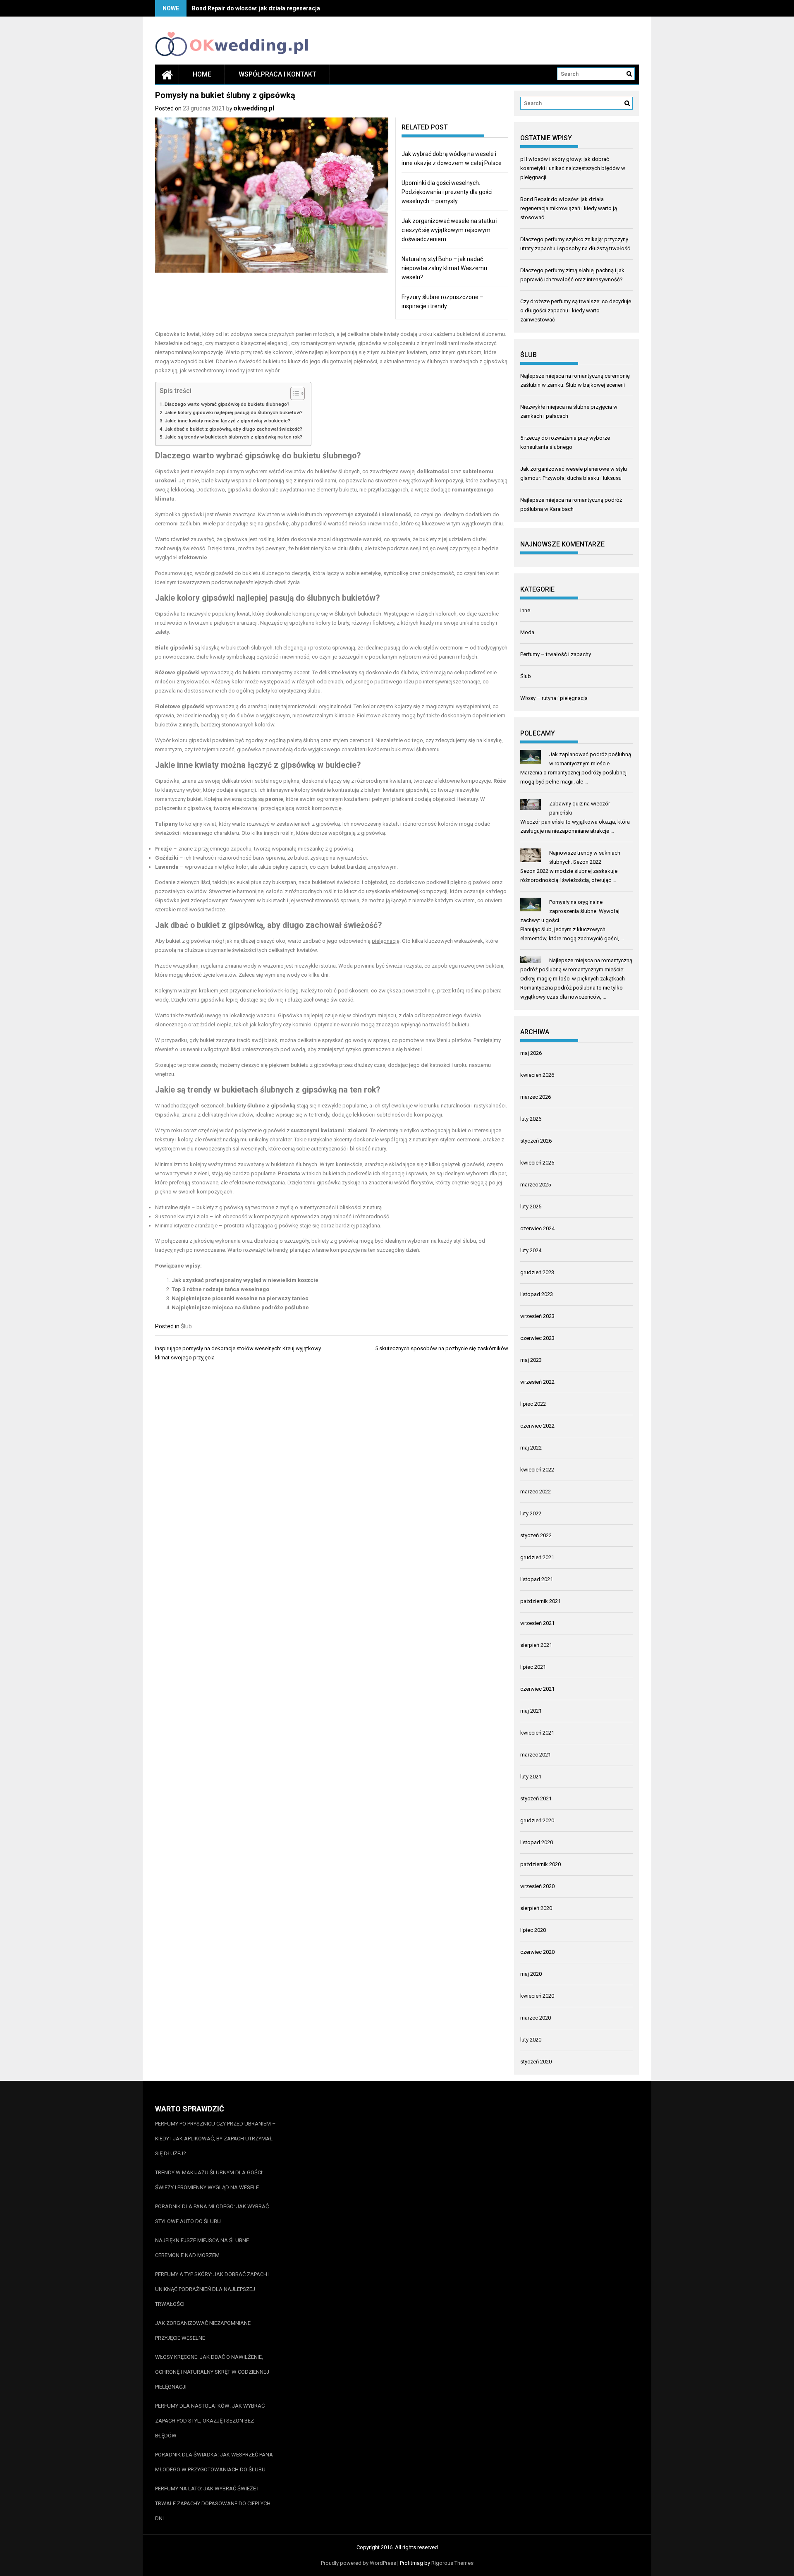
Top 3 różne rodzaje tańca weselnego (220, 1289)
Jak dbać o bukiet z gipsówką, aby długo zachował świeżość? (233, 429)
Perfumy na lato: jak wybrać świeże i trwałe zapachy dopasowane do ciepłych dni (213, 2503)
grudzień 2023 (537, 1272)
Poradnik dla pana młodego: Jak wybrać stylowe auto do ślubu (212, 2214)
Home (202, 74)
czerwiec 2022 (537, 1426)
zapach (298, 867)
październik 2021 (540, 1601)
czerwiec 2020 (537, 1952)
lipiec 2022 (533, 1404)
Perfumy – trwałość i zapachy (556, 654)
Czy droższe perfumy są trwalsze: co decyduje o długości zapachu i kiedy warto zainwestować (576, 310)
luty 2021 (531, 1777)
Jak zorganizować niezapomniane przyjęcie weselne (203, 2330)
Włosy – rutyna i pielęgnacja (554, 698)
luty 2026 (531, 1119)
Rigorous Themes (452, 2563)
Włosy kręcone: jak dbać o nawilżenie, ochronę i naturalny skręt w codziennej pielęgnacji (212, 2372)
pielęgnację (386, 941)
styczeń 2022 (536, 1535)
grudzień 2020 (537, 1820)
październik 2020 (540, 1864)
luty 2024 (531, 1250)
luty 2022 (531, 1513)
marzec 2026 (536, 1097)
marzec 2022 (536, 1492)
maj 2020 (531, 1974)
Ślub (186, 1326)
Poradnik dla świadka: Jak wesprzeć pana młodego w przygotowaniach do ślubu (214, 2462)
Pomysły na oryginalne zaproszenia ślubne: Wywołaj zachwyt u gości (570, 911)
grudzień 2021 (537, 1557)
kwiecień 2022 (537, 1470)
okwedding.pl (254, 108)
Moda (527, 632)
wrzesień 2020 (537, 1886)
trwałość (203, 858)
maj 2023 (531, 1360)
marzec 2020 (536, 2018)
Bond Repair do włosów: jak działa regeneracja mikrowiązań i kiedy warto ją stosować (309, 8)
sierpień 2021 (536, 1645)
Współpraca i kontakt (277, 74)
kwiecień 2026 (537, 1075)
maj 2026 (531, 1053)
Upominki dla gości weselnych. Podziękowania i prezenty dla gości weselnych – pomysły (447, 192)
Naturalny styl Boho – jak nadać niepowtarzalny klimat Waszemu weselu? (444, 268)
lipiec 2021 (533, 1667)
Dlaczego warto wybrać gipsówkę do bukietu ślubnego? (227, 404)
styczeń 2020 (536, 2062)
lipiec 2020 (533, 1930)
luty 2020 (531, 2040)
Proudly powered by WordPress (359, 2563)
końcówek (271, 991)
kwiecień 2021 (537, 1733)
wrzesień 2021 (537, 1623)
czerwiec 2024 (537, 1228)
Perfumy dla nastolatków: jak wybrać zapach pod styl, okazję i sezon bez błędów (210, 2421)
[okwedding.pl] (167, 74)
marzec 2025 (536, 1185)
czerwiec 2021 (537, 1689)
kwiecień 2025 (537, 1163)
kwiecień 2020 (537, 1996)
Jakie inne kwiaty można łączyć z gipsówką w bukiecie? (227, 421)
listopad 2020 (537, 1842)
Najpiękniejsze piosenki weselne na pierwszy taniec (240, 1298)
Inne (525, 610)
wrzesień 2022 (537, 1382)
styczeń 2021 (536, 1798)
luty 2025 (531, 1207)
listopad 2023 (537, 1294)
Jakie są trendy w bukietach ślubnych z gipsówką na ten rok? (233, 437)
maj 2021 (531, 1711)
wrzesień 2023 (537, 1316)
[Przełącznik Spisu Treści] (293, 393)
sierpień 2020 (536, 1908)
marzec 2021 (536, 1755)
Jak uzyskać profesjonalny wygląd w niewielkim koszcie (245, 1280)
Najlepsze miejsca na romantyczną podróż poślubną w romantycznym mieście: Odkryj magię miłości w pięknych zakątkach (576, 969)
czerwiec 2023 (537, 1338)
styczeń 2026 (536, 1141)
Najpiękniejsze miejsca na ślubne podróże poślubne (240, 1307)
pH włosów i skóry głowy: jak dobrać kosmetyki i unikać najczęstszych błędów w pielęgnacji (573, 168)
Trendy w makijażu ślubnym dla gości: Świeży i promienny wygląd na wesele (209, 2180)
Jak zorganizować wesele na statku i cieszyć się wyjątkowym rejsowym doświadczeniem (450, 230)
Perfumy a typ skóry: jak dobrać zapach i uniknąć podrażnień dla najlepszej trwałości (212, 2289)
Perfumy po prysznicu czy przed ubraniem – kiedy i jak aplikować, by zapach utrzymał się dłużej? (215, 2139)
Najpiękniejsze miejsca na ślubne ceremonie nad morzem (202, 2248)
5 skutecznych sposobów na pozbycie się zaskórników (442, 1348)
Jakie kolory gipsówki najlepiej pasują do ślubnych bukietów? (234, 412)
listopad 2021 (537, 1579)
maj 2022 (531, 1448)
